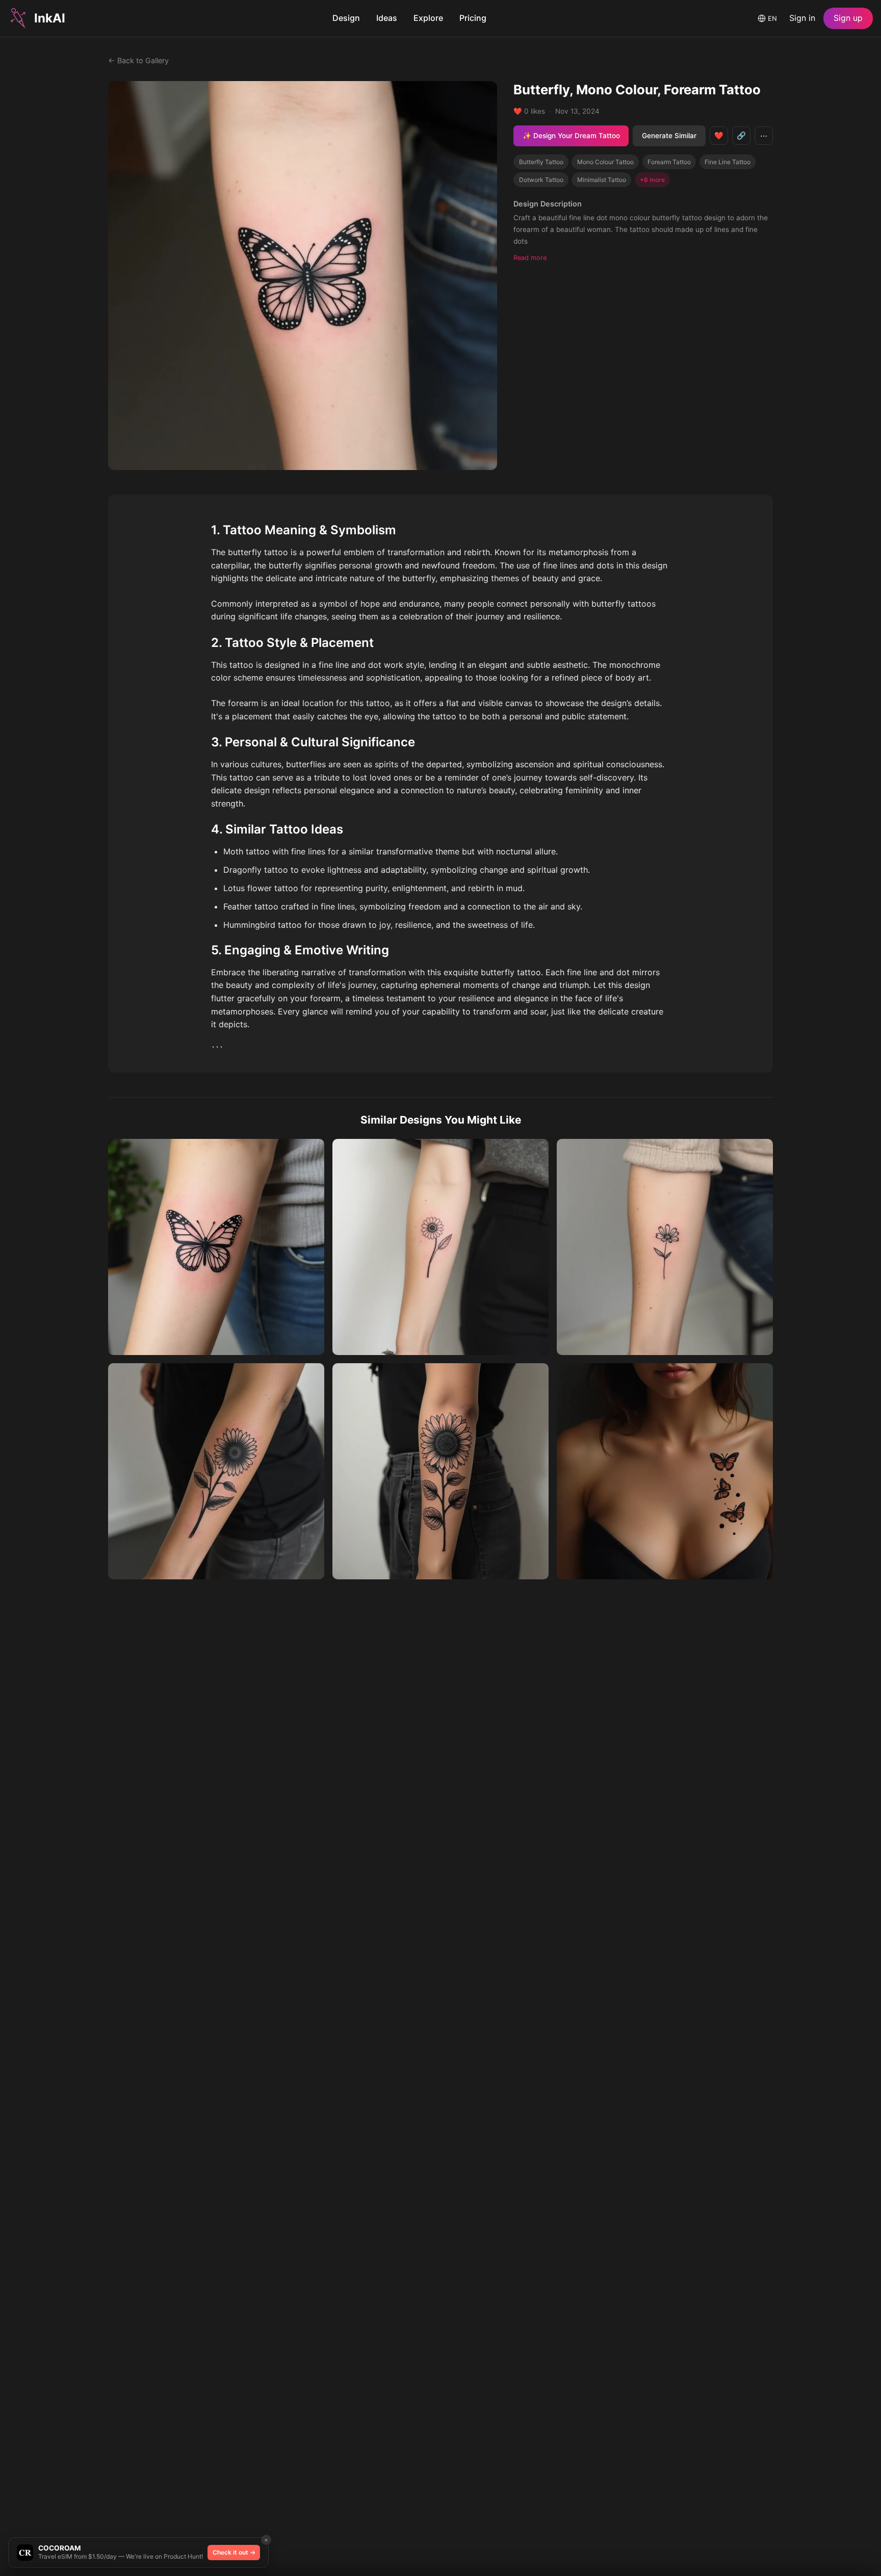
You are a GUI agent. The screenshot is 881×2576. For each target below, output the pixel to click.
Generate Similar (669, 136)
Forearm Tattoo (669, 162)
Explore (428, 18)
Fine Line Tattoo (728, 162)
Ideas (387, 18)
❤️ (719, 135)
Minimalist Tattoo (602, 180)
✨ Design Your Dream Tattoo (571, 136)
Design (346, 18)
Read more (530, 258)
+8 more (652, 180)
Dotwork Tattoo (541, 180)
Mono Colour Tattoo (605, 162)
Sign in (802, 18)
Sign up (848, 18)
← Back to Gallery (138, 60)
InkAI (50, 18)
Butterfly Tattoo (541, 162)
